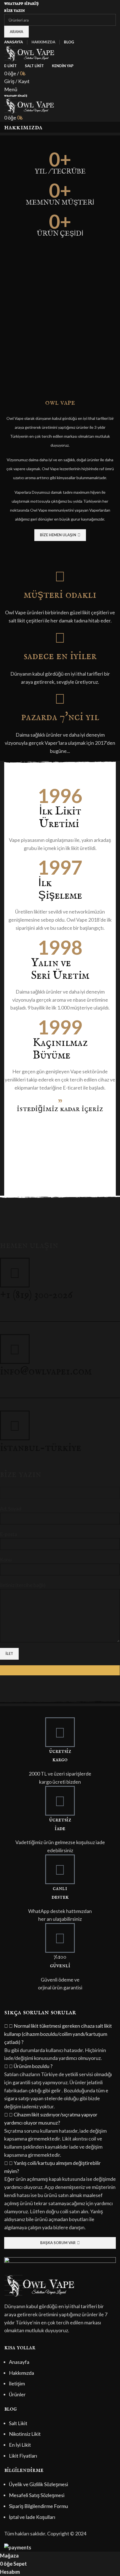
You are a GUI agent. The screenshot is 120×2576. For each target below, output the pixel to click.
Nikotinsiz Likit (25, 2434)
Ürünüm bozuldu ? (33, 2066)
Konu (6, 1559)
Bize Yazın (15, 10)
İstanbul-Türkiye (41, 1448)
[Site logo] (29, 53)
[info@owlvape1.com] (15, 1349)
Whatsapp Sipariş (21, 3)
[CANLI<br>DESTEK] (60, 1869)
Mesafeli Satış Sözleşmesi (37, 2495)
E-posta (9, 1534)
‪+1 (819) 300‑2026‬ (36, 1295)
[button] (60, 2034)
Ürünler (17, 2394)
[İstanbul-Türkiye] (15, 1425)
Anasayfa (19, 2362)
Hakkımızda (21, 2373)
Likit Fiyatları (23, 2456)
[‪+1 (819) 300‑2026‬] (15, 1273)
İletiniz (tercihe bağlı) (23, 1585)
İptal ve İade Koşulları (32, 2517)
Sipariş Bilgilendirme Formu (39, 2506)
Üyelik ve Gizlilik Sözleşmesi (39, 2484)
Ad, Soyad (11, 1509)
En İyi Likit (20, 2445)
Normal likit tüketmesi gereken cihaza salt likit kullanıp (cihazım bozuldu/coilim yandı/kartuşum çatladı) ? (58, 2034)
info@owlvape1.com (46, 1372)
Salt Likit (18, 2423)
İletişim (17, 2383)
